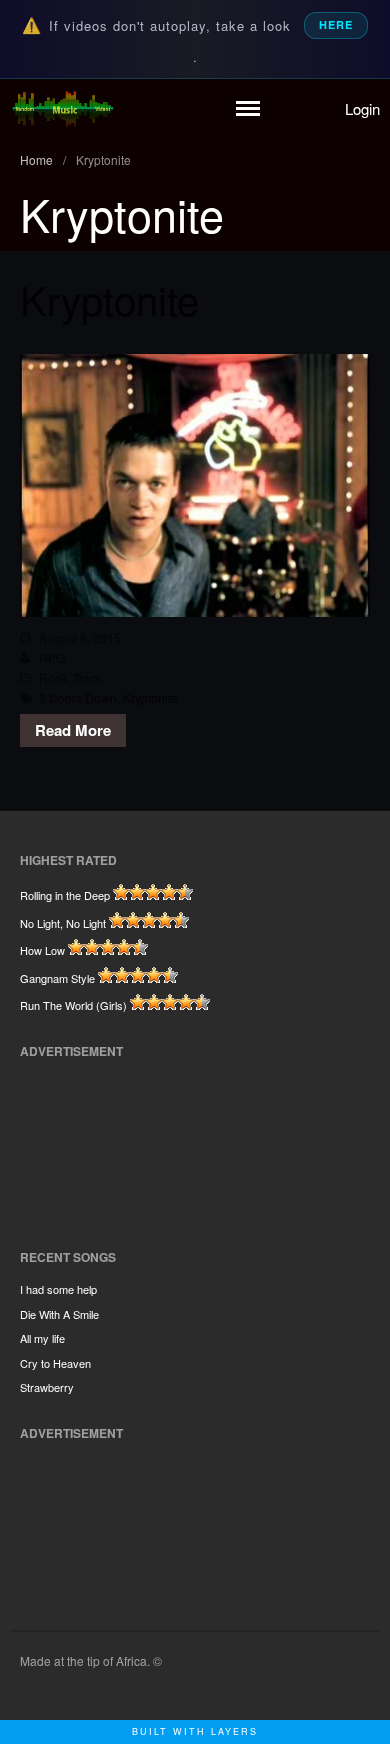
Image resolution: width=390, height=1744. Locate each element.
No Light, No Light (63, 923)
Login (362, 108)
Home (36, 159)
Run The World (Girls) (73, 1005)
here (336, 24)
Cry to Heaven (55, 1363)
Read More (73, 730)
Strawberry (47, 1387)
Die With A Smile (59, 1314)
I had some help (58, 1289)
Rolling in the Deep (65, 895)
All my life (42, 1338)
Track (87, 677)
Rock (53, 677)
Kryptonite (109, 298)
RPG (52, 657)
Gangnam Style (57, 978)
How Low (42, 950)
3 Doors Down (78, 697)
